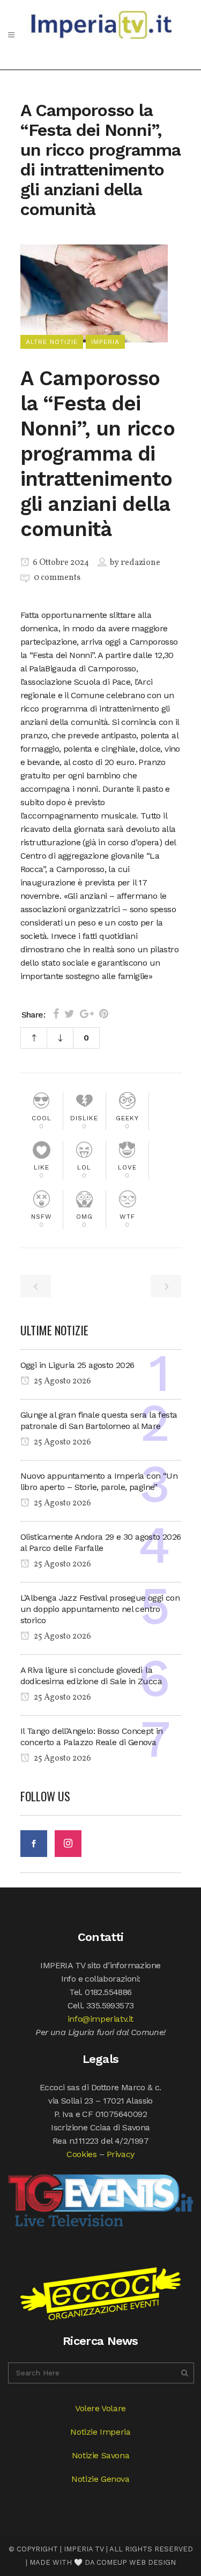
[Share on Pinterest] (104, 1014)
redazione (140, 563)
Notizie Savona (100, 2455)
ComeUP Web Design (136, 2562)
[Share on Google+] (87, 1014)
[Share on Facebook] (56, 1014)
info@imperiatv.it (100, 2019)
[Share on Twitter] (69, 1014)
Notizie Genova (100, 2479)
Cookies (81, 2154)
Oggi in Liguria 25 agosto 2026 (77, 1365)
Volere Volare (100, 2408)
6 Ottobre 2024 (60, 563)
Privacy (121, 2154)
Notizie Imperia (100, 2432)
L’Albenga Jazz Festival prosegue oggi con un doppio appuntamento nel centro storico (100, 1609)
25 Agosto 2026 (62, 1381)
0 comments (57, 578)
